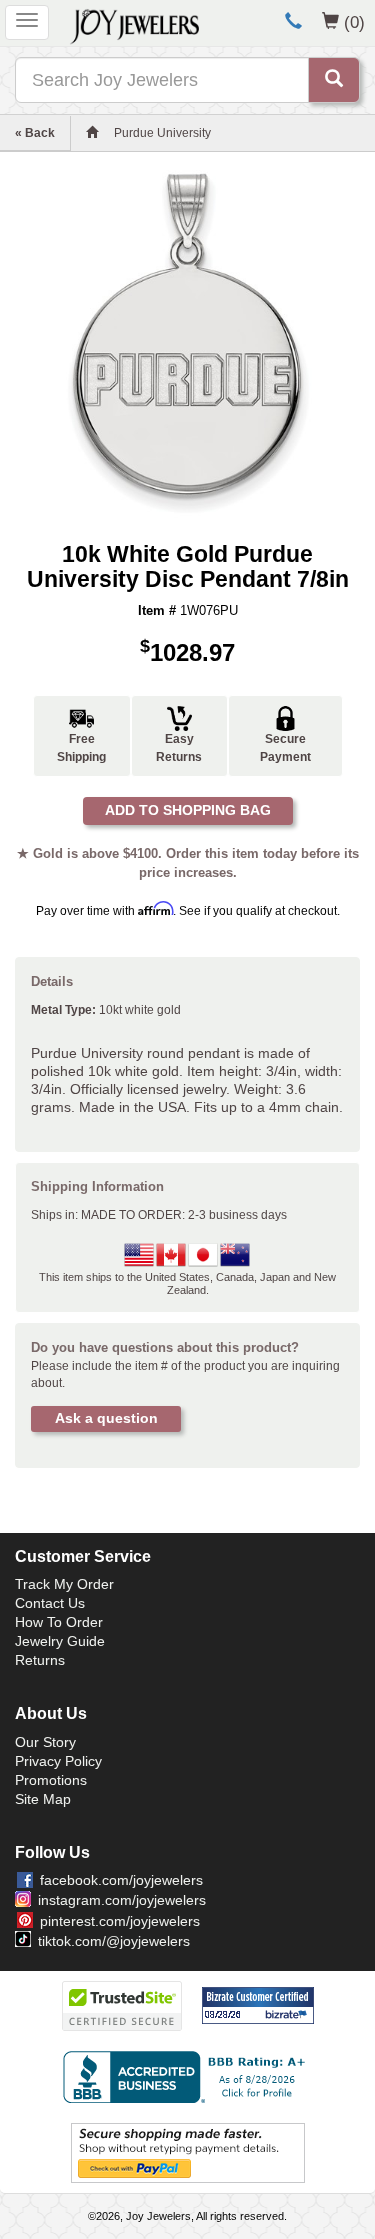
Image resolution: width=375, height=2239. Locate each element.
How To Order (59, 1622)
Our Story (45, 1742)
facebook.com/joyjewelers (121, 1880)
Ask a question (106, 1418)
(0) (354, 22)
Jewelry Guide (60, 1641)
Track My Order (64, 1584)
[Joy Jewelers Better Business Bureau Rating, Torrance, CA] (188, 2077)
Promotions (51, 1780)
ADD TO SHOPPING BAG (188, 810)
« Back (35, 133)
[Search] (334, 80)
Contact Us (50, 1603)
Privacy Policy (58, 1761)
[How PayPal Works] (188, 2152)
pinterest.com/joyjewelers (120, 1921)
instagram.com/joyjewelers (122, 1900)
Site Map (43, 1799)
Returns (40, 1660)
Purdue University (162, 133)
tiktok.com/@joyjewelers (114, 1941)
